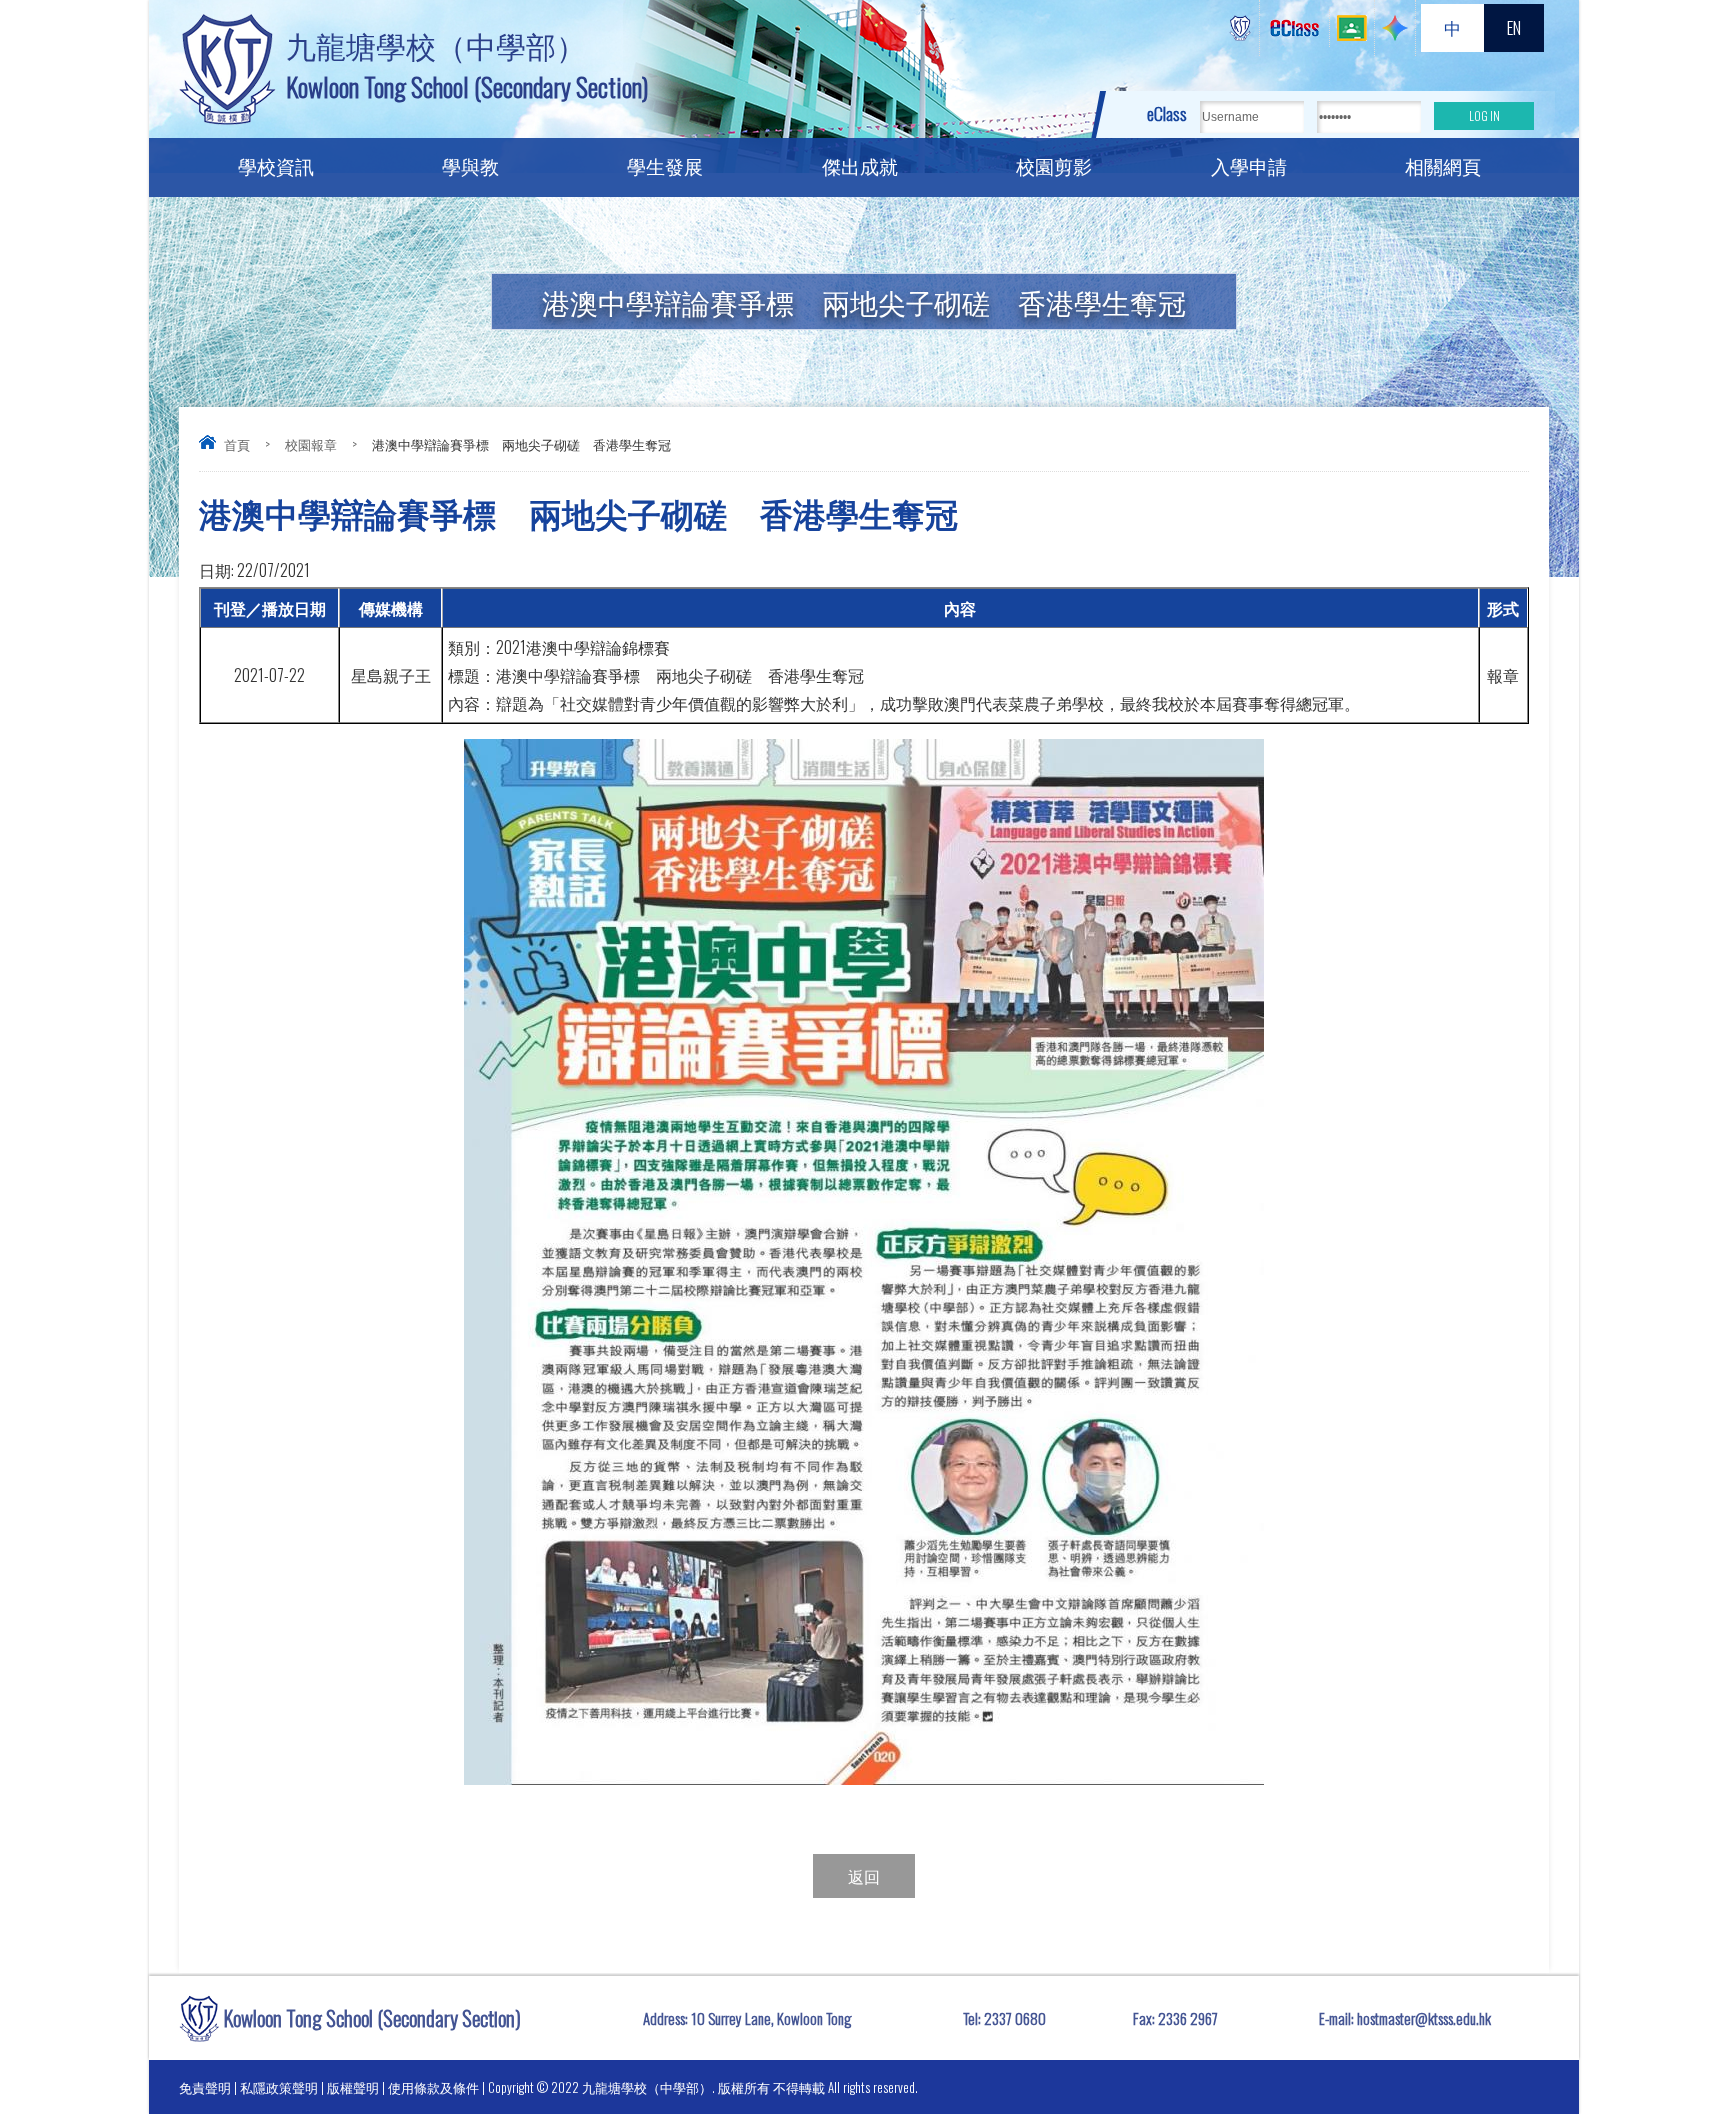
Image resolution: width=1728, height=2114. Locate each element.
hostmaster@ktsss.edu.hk (1424, 2018)
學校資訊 (276, 165)
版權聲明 (353, 2087)
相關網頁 (1443, 165)
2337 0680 (1015, 2018)
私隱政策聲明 (279, 2087)
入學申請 (1249, 165)
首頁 (237, 444)
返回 (864, 1876)
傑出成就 (860, 165)
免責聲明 (205, 2087)
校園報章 (311, 444)
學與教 (470, 165)
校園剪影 (1054, 165)
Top (1677, 2024)
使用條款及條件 (433, 2087)
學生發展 (665, 165)
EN (1514, 27)
